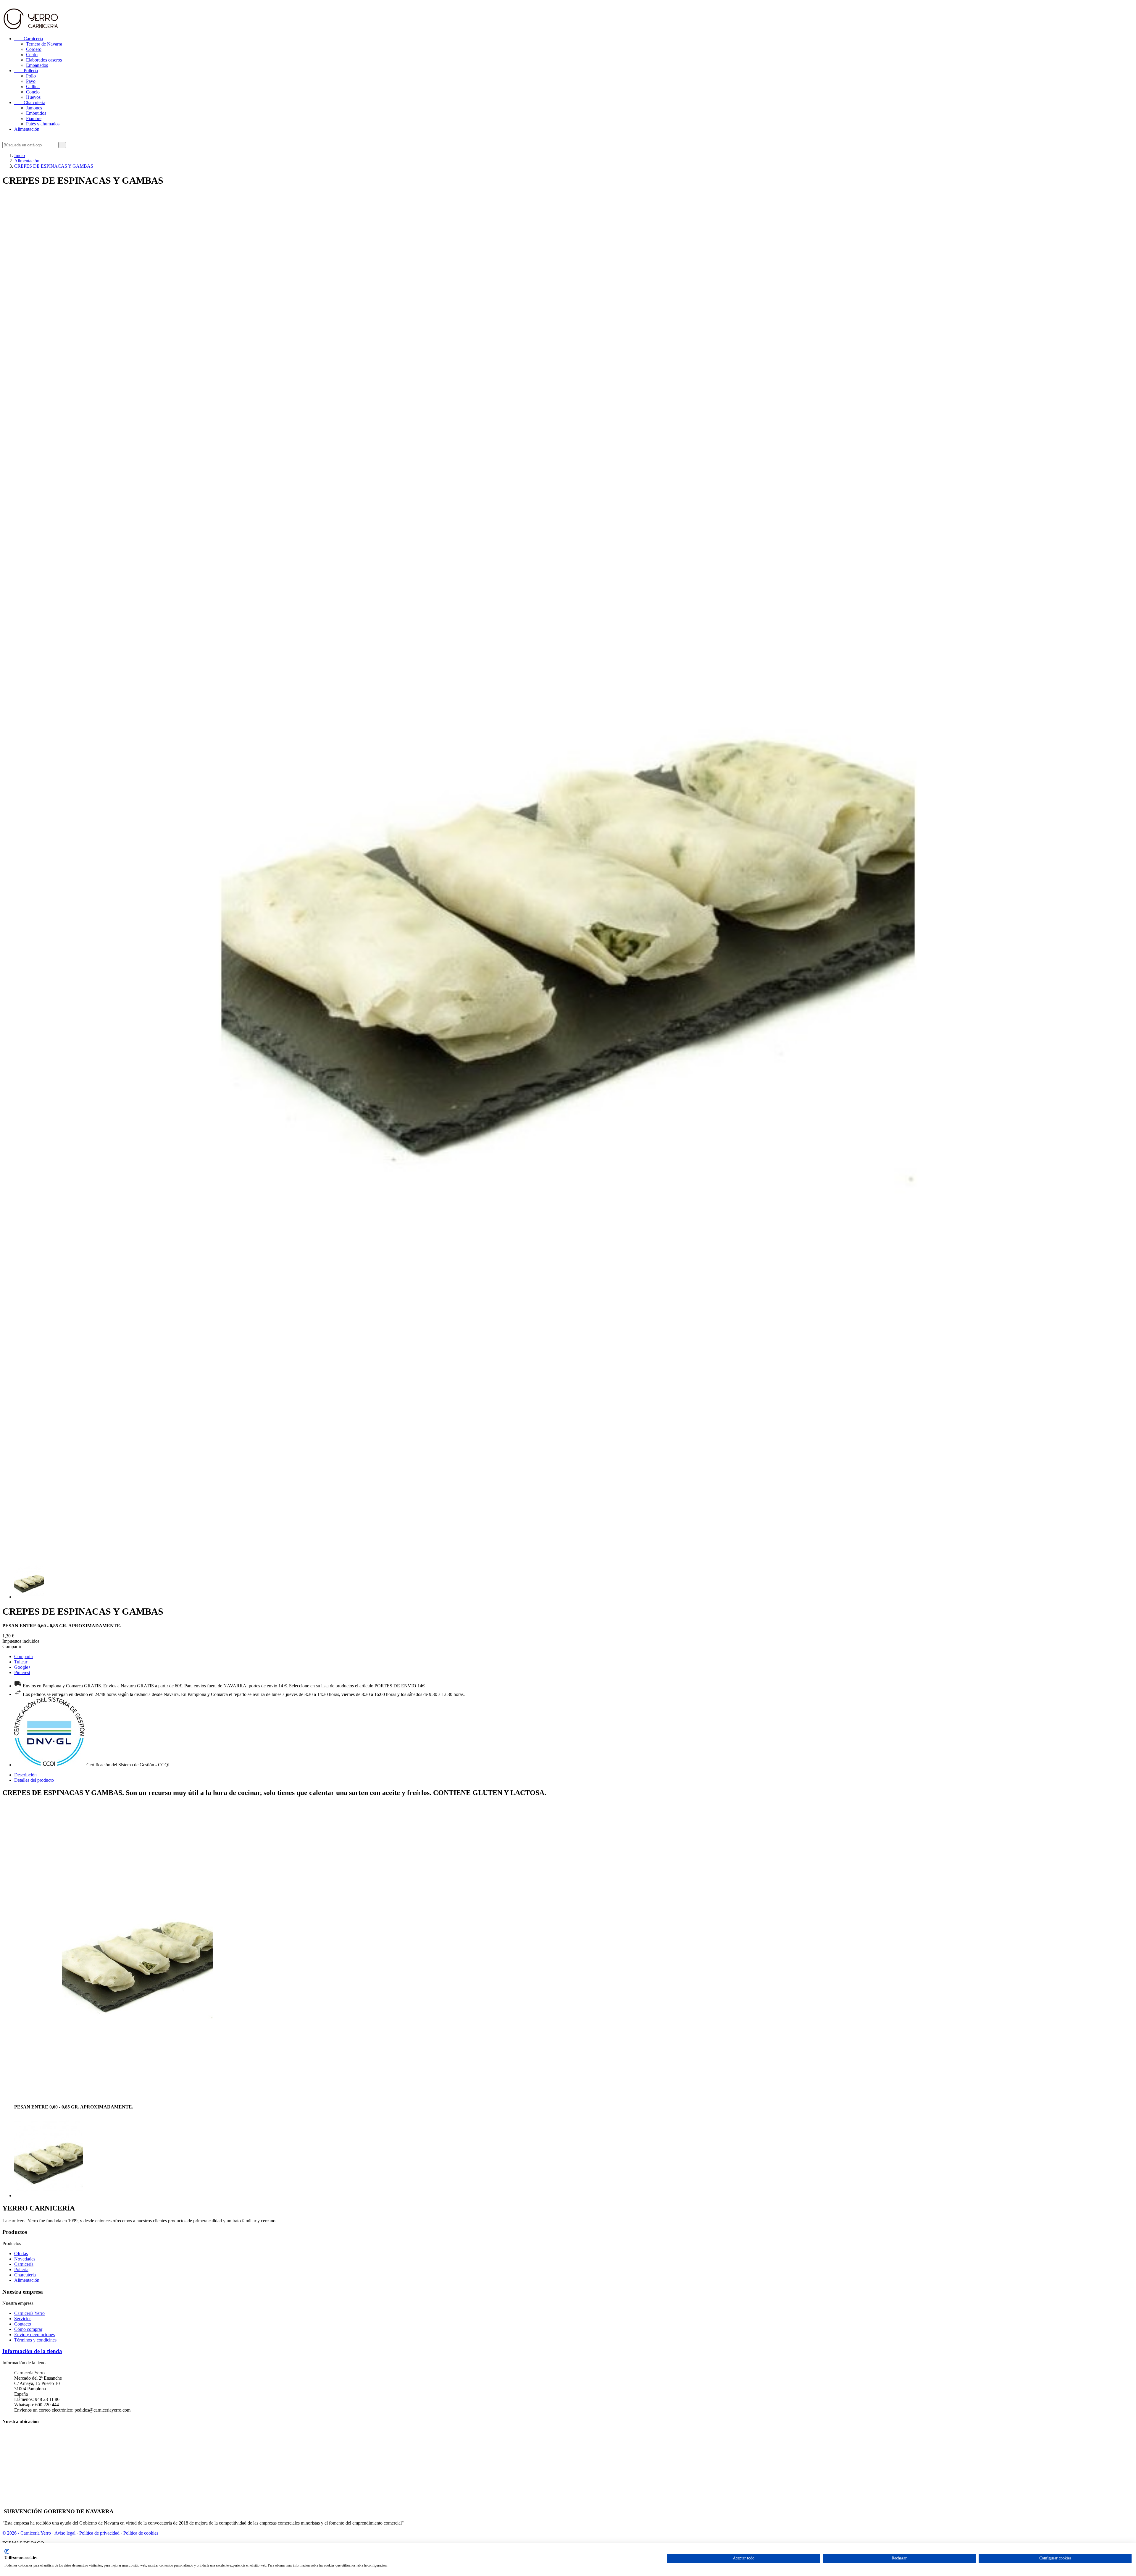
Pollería (26, 71)
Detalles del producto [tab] (34, 1780)
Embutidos (36, 113)
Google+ (22, 1667)
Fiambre (34, 118)
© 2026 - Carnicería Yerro (27, 2533)
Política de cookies (141, 2533)
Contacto (23, 2324)
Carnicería (29, 39)
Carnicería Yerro (29, 2313)
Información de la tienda (32, 2351)
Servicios (23, 2319)
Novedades (25, 2259)
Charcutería (30, 102)
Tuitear (21, 1662)
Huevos (33, 97)
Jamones (34, 108)
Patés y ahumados (43, 124)
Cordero (34, 49)
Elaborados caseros (44, 60)
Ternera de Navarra (44, 44)
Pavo (31, 81)
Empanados (37, 65)
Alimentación (27, 129)
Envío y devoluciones (34, 2335)
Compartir (24, 1656)
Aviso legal (65, 2533)
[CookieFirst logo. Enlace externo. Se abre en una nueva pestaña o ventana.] (7, 2551)
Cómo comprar (28, 2329)
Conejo (33, 92)
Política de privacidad (99, 2533)
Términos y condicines (35, 2340)
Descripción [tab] (25, 1775)
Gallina (33, 86)
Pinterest (22, 1672)
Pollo (31, 76)
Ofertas (21, 2254)
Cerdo (32, 55)
